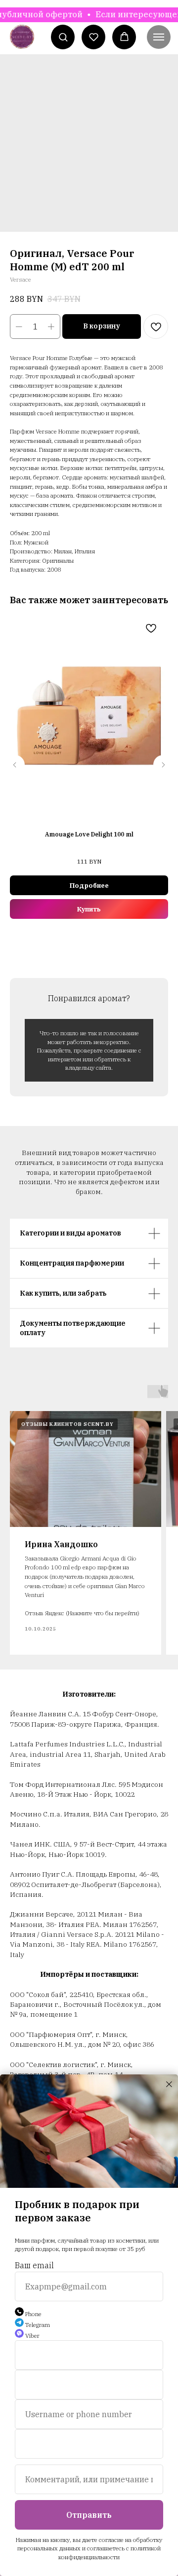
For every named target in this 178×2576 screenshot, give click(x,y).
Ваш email (34, 2265)
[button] (63, 37)
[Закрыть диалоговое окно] (169, 2084)
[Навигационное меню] (159, 37)
